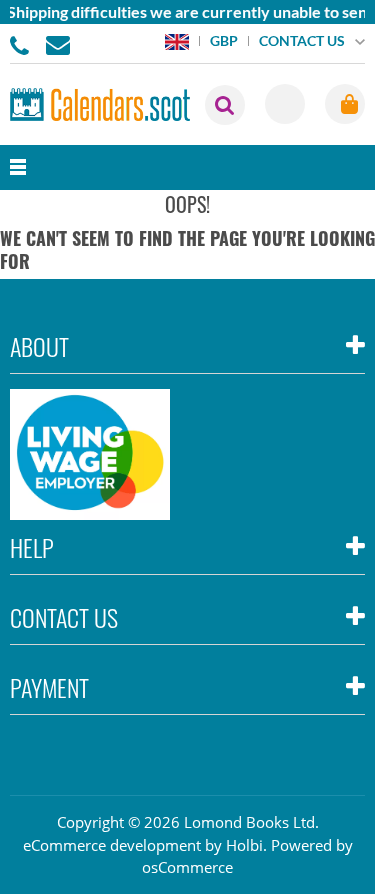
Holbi (244, 845)
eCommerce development (112, 845)
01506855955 (23, 44)
